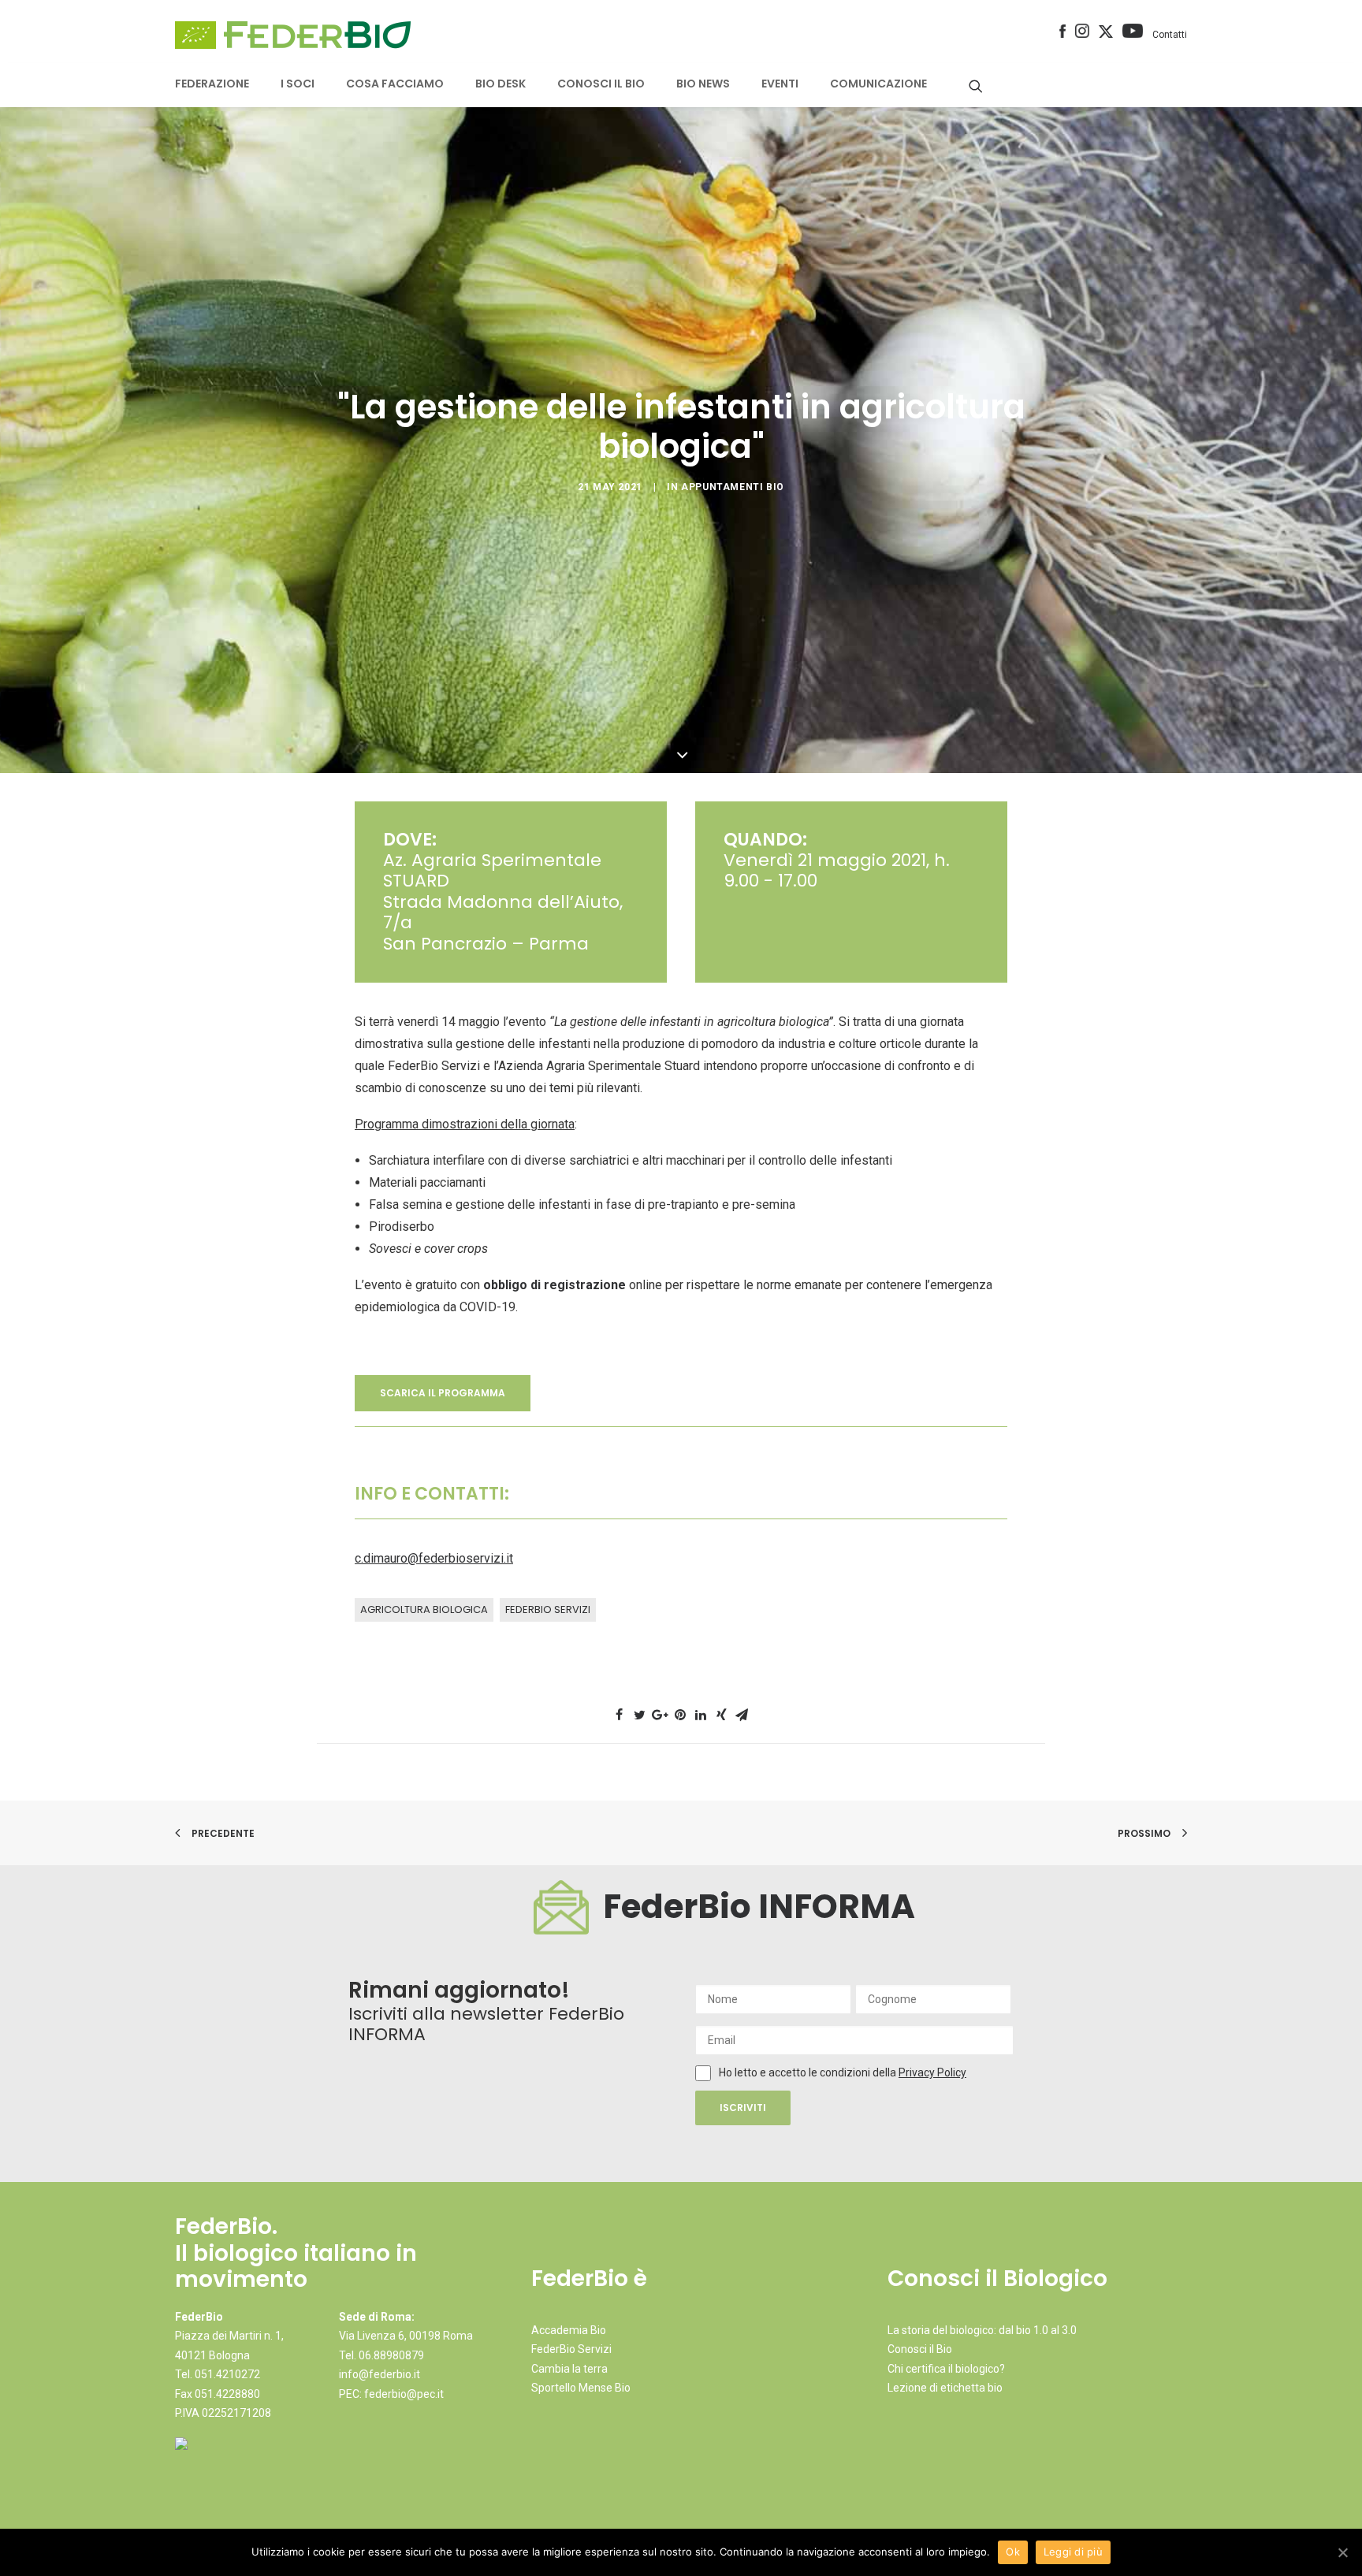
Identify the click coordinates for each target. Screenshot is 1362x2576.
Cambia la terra (569, 2369)
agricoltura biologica (424, 1610)
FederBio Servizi (548, 1610)
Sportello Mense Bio (581, 2388)
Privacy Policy (932, 2072)
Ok (1013, 2552)
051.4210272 (227, 2374)
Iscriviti (743, 2108)
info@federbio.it (380, 2374)
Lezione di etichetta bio (945, 2388)
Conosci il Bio (920, 2349)
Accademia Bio (569, 2330)
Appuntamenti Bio (733, 487)
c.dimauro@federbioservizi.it (434, 1558)
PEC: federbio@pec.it (391, 2394)
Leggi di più (1073, 2552)
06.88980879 (391, 2355)
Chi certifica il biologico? (946, 2369)
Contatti (1170, 35)
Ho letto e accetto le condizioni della (809, 2072)
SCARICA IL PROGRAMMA (443, 1393)
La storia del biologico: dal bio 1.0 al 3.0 (982, 2330)
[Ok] (1342, 2552)
